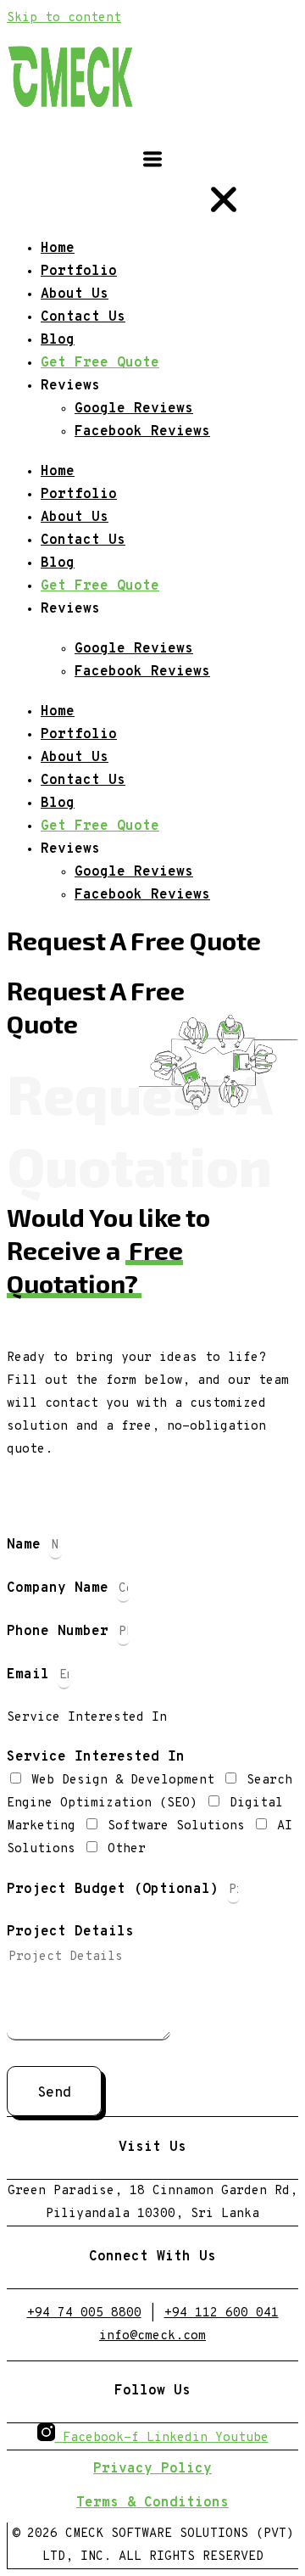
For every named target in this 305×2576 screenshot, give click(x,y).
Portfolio (79, 495)
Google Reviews (134, 649)
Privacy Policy (152, 2469)
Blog (58, 563)
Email (32, 1675)
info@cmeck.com (152, 2336)
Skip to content (64, 18)
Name (28, 1545)
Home (58, 472)
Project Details (70, 1932)
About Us (75, 518)
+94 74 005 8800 (84, 2313)
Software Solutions (180, 1826)
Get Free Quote (100, 586)
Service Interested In (96, 1757)
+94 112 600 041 (222, 2313)
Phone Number (62, 1632)
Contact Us (83, 540)
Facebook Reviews (142, 672)
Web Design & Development (127, 1781)
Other (127, 1849)
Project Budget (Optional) (117, 1890)
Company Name (62, 1588)
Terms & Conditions (152, 2503)
